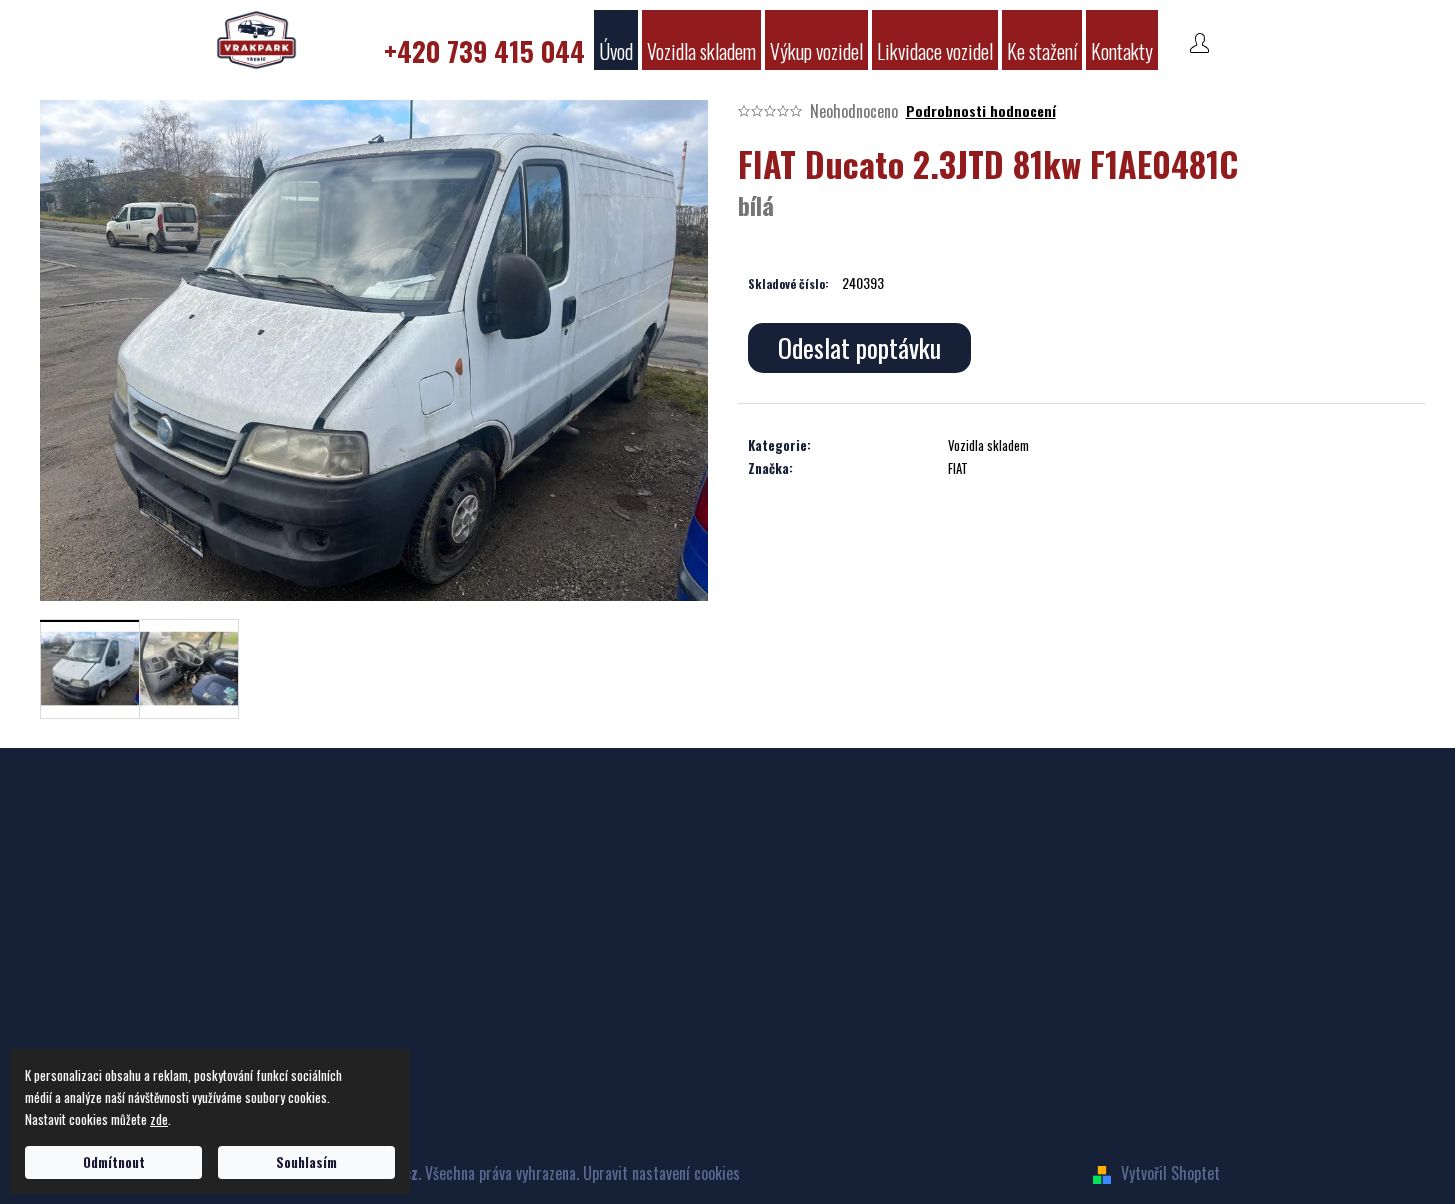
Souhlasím (306, 1162)
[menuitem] (484, 40)
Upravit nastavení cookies (661, 1173)
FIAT (958, 468)
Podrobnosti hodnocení (981, 111)
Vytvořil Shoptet (1170, 1173)
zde (159, 1119)
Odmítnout (114, 1162)
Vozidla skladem (988, 445)
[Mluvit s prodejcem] (859, 348)
